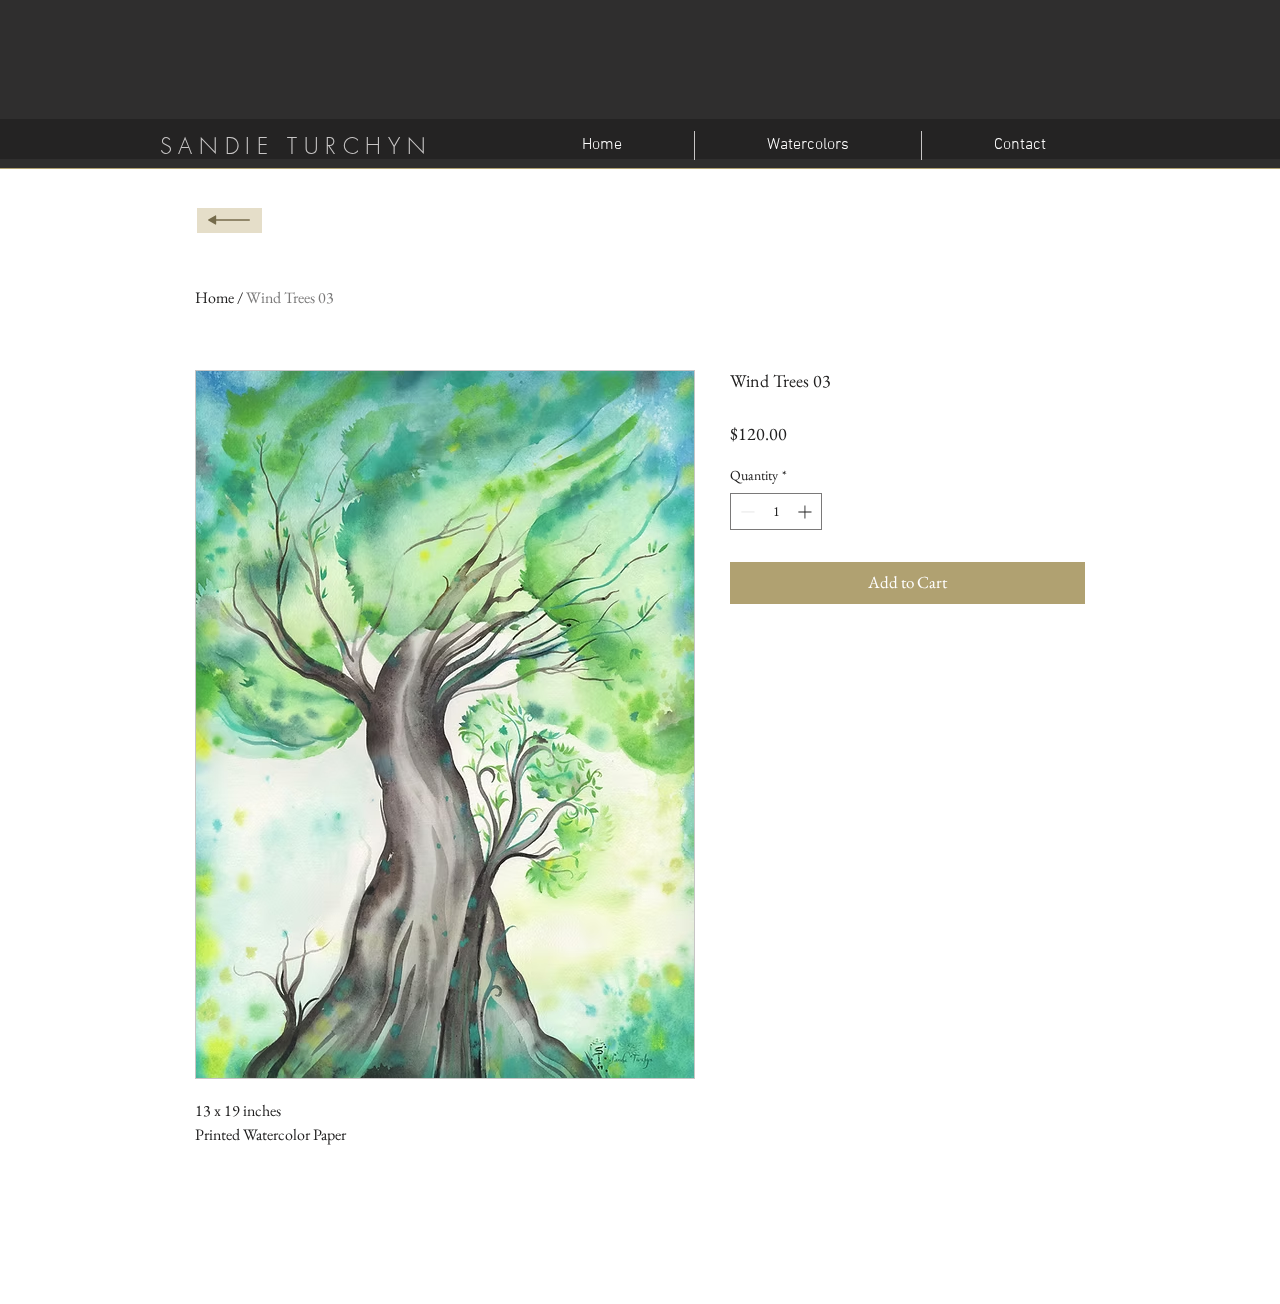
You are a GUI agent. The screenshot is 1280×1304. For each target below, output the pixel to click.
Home (214, 297)
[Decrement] (745, 511)
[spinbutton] (776, 511)
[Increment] (806, 511)
